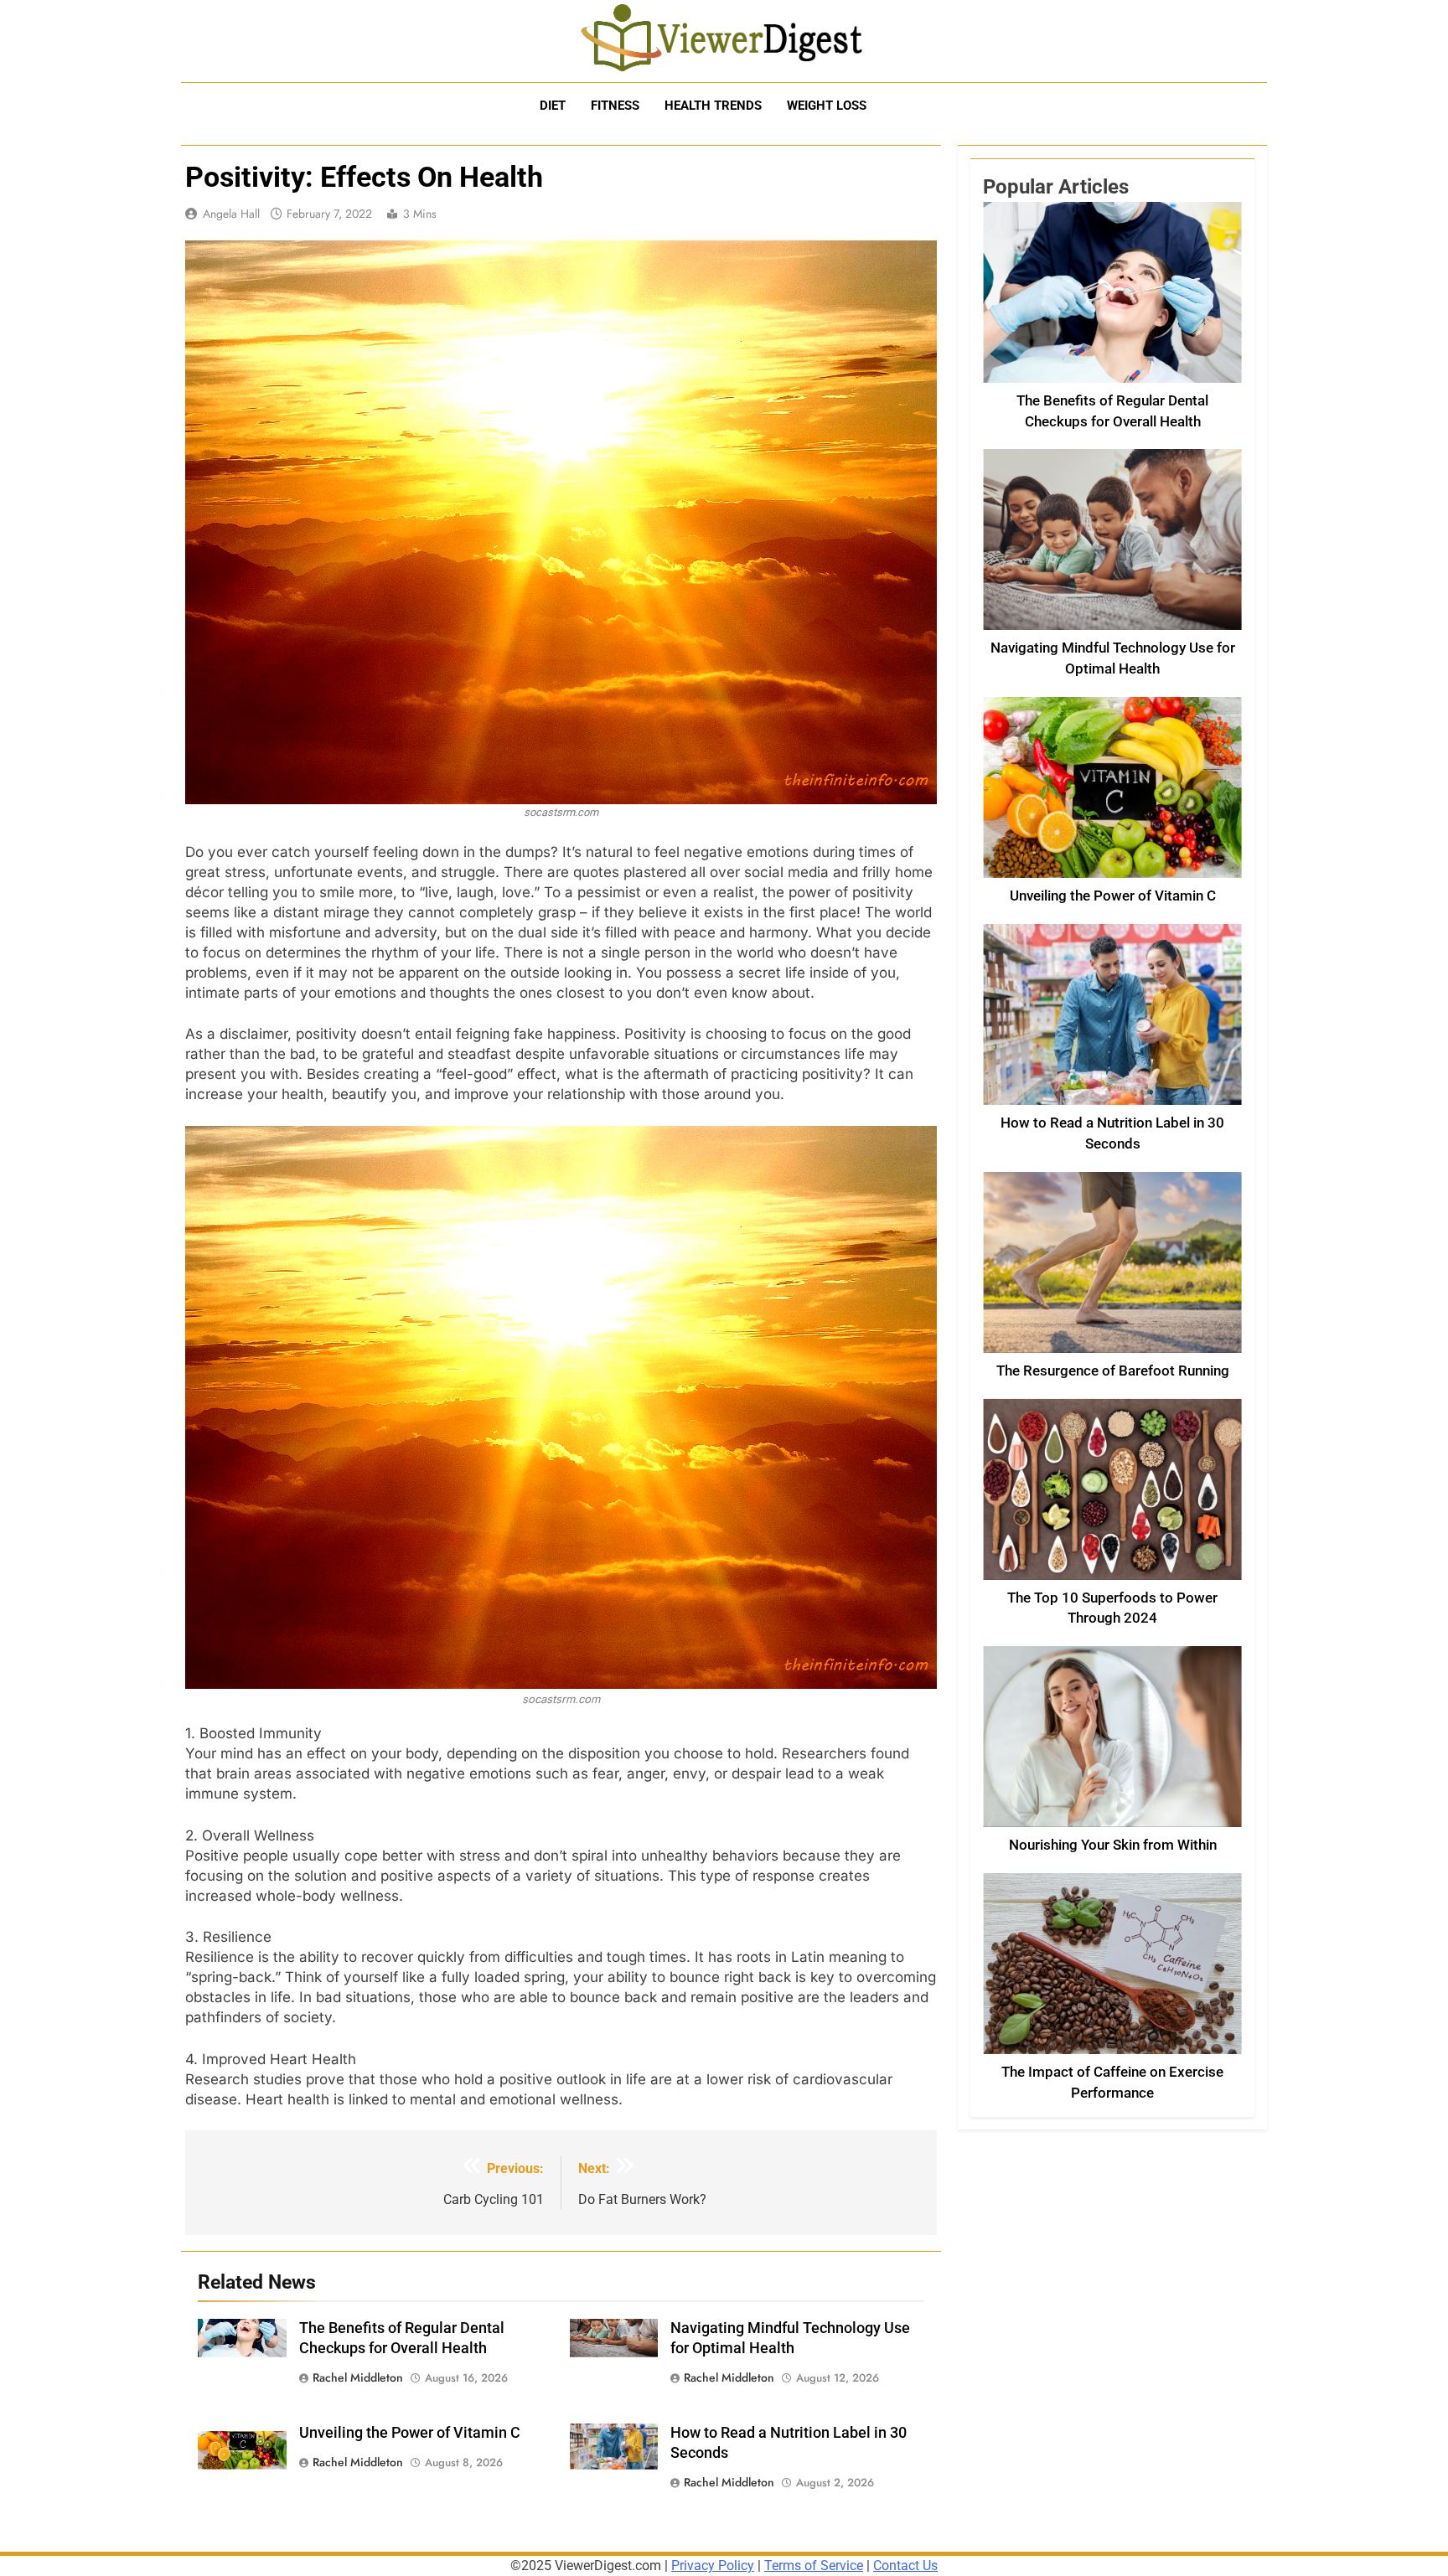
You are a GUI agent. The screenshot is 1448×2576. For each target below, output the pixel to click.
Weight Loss (827, 106)
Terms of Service (814, 2566)
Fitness (615, 106)
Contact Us (905, 2566)
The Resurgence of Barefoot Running (1113, 1371)
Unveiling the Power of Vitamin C (410, 2433)
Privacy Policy (713, 2566)
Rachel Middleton (358, 2377)
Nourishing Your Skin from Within (1113, 1845)
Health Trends (713, 106)
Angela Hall (231, 214)
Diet (553, 106)
